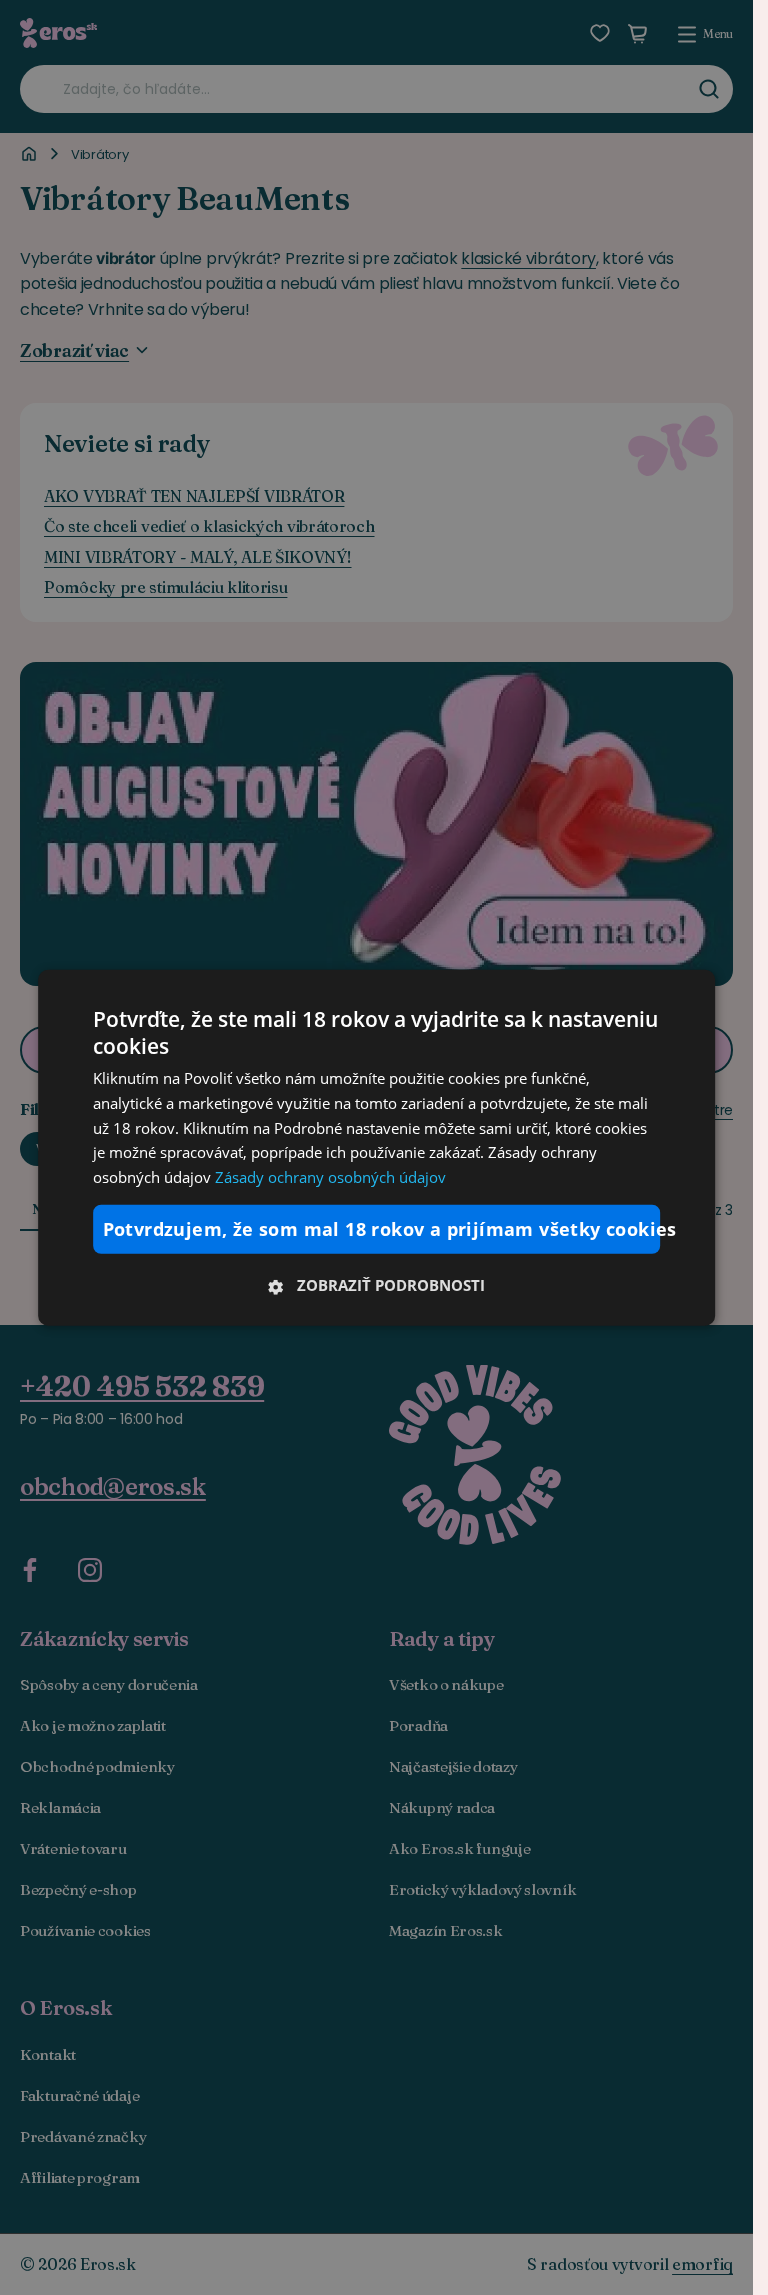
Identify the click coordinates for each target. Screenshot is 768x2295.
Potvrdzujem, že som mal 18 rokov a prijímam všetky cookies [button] (382, 1229)
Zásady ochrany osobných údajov (330, 1177)
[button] (377, 1285)
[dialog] (377, 1147)
